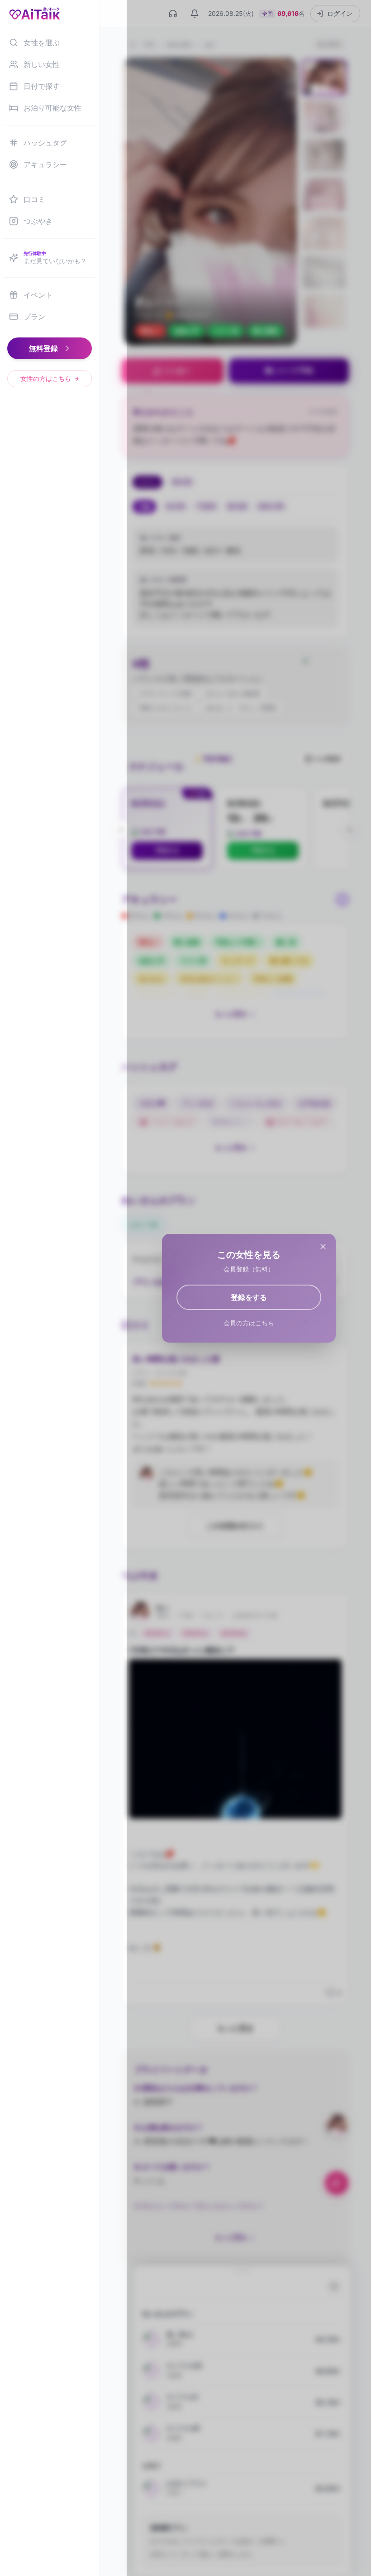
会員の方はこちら (249, 1323)
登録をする (249, 1297)
